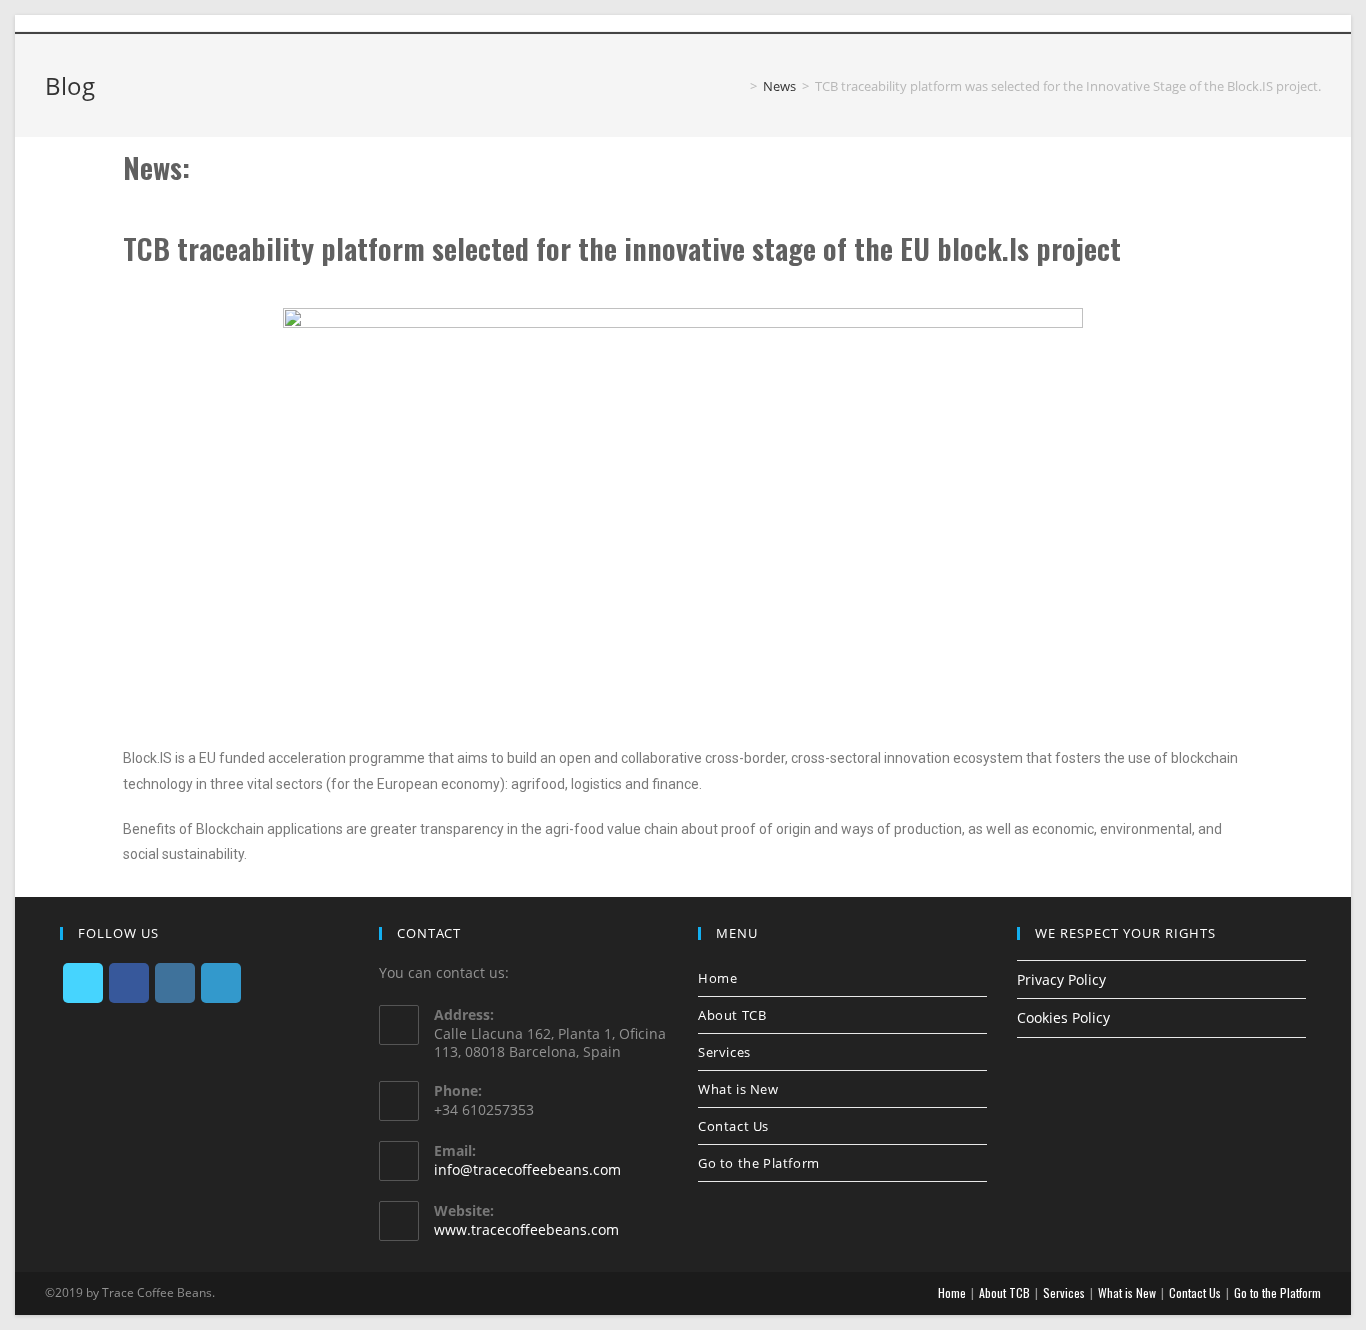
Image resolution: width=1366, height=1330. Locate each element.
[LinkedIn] (1291, 23)
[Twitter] (1219, 23)
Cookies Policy (1063, 1017)
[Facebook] (1243, 23)
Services (724, 1052)
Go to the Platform (759, 1163)
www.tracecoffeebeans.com (526, 1229)
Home (717, 978)
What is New (738, 1089)
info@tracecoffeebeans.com (527, 1169)
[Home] (739, 86)
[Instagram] (1267, 23)
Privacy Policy (1061, 979)
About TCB (732, 1015)
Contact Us (733, 1126)
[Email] (1312, 23)
